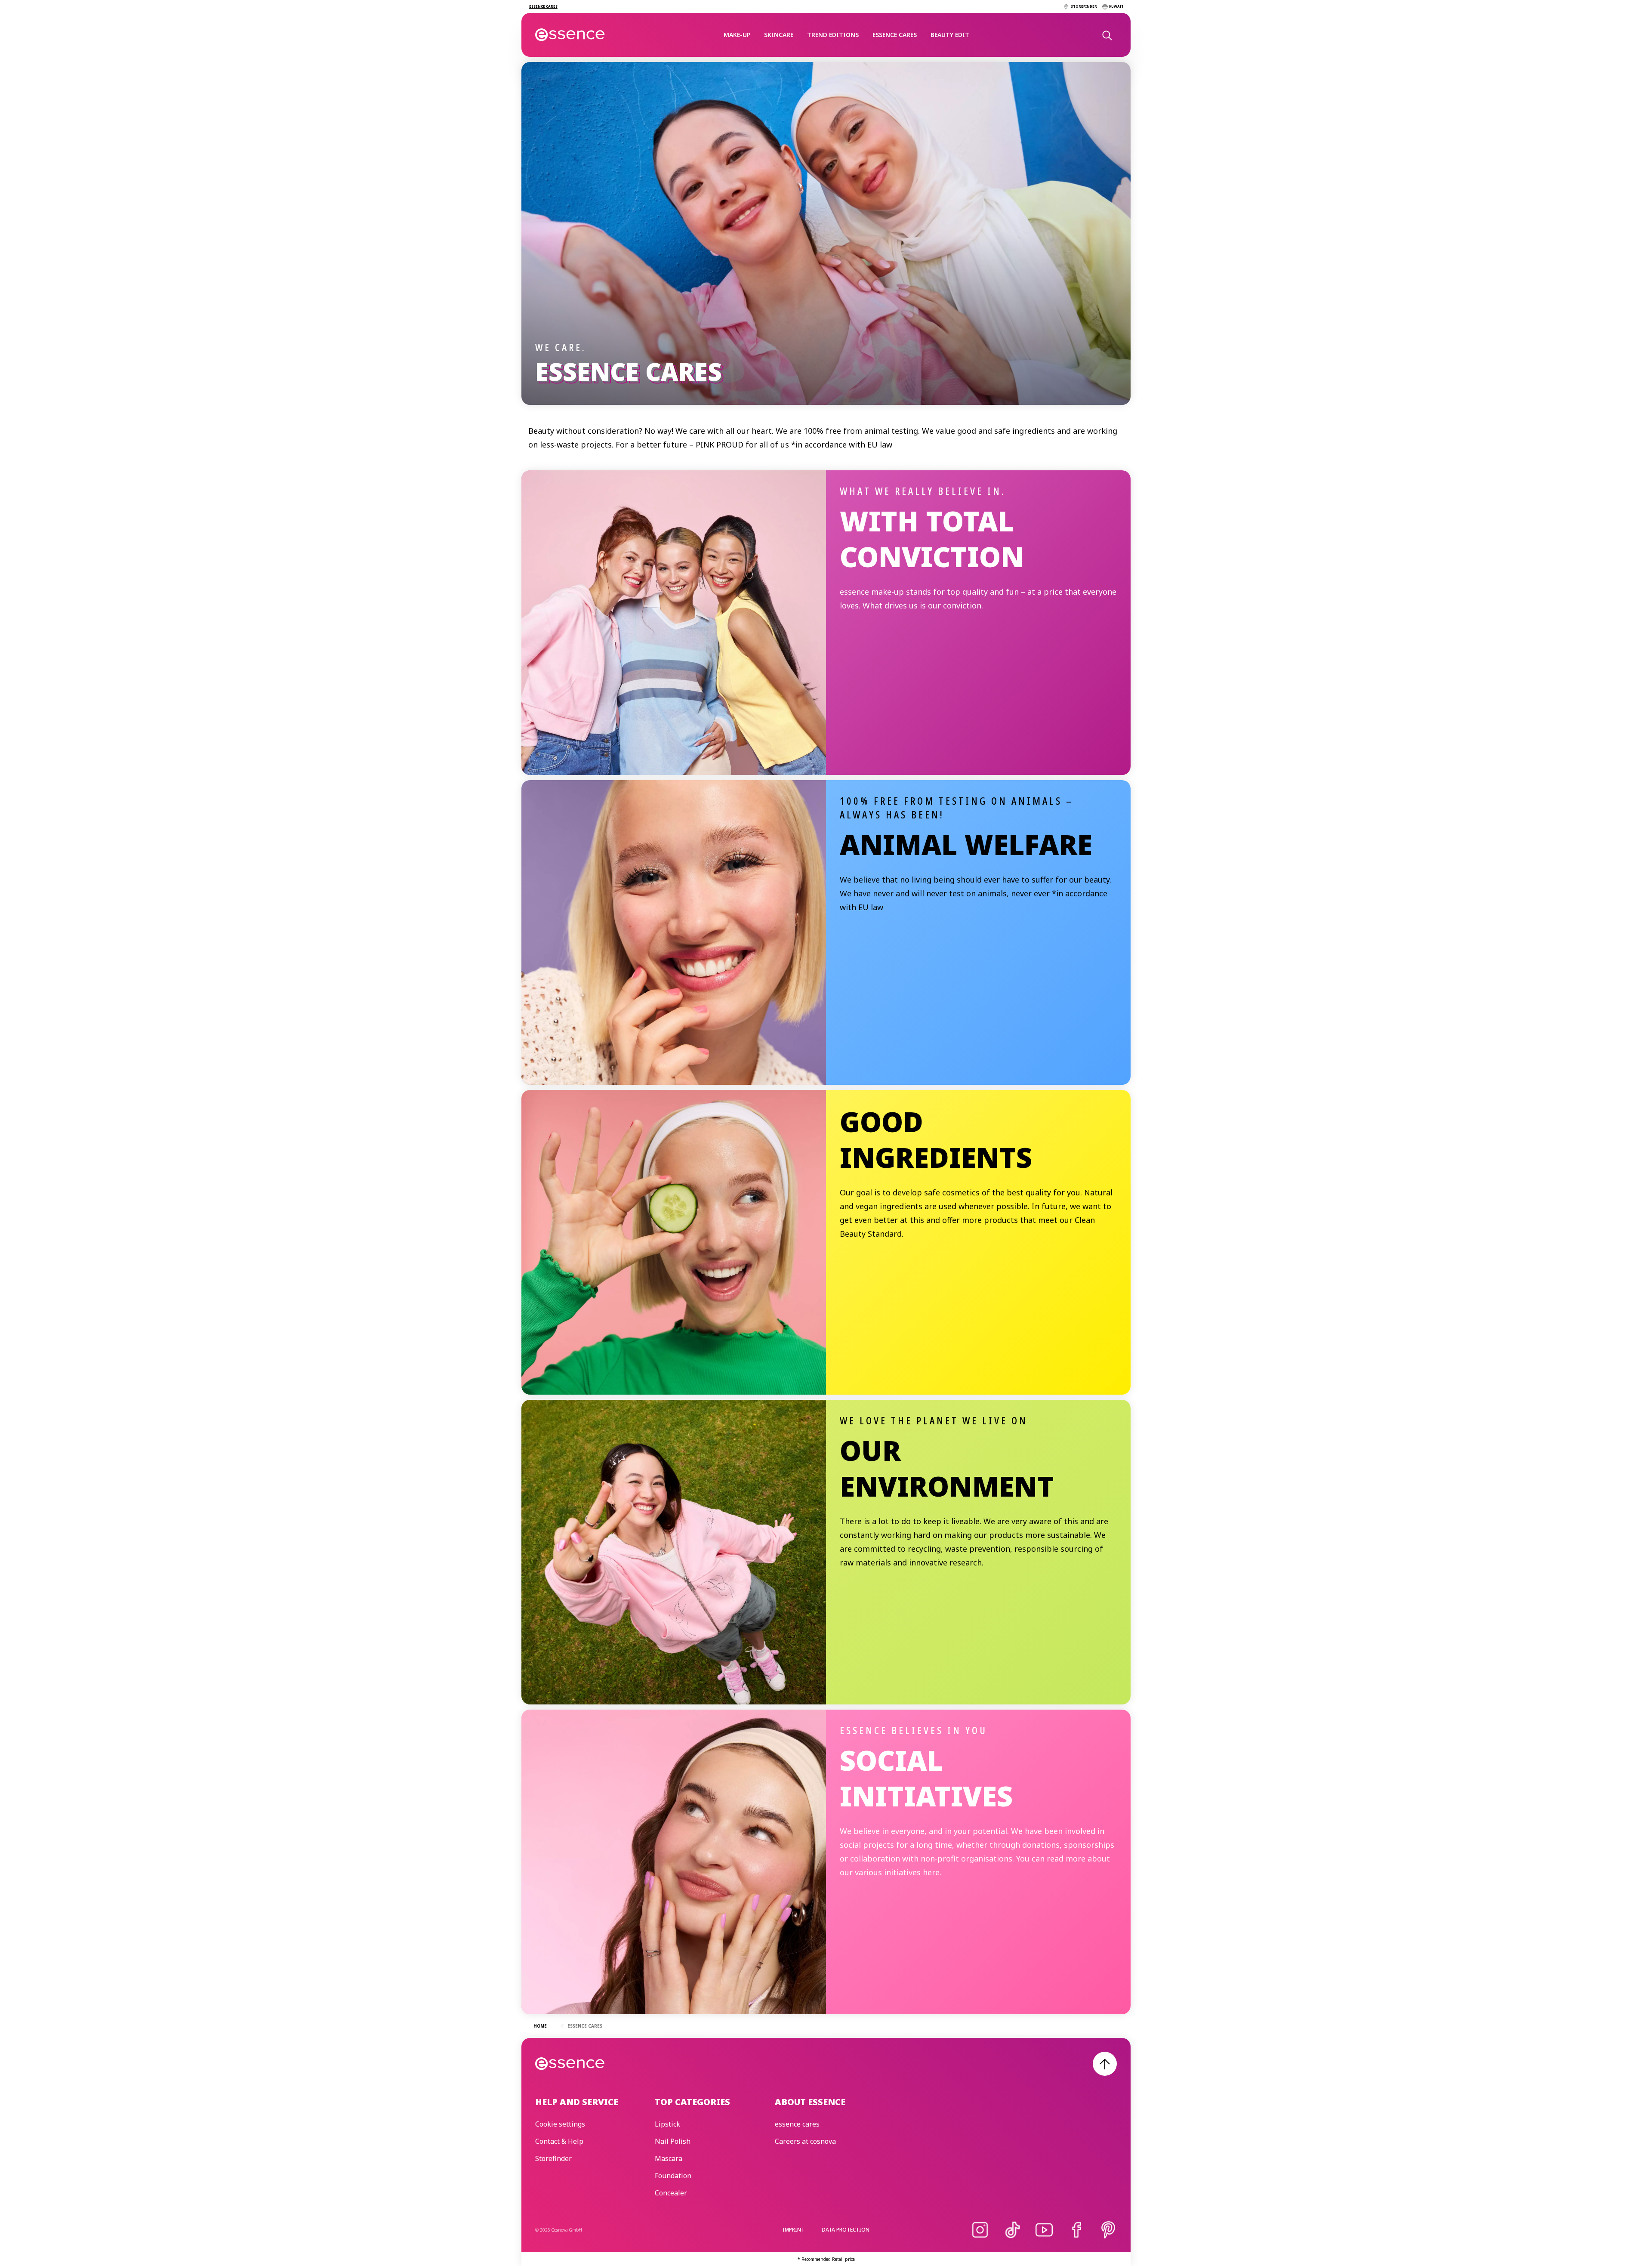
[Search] (1106, 35)
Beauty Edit (950, 35)
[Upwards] (1105, 2064)
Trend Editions (833, 35)
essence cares (895, 35)
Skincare (779, 35)
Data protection (846, 2230)
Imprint (794, 2230)
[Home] (570, 35)
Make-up (737, 35)
